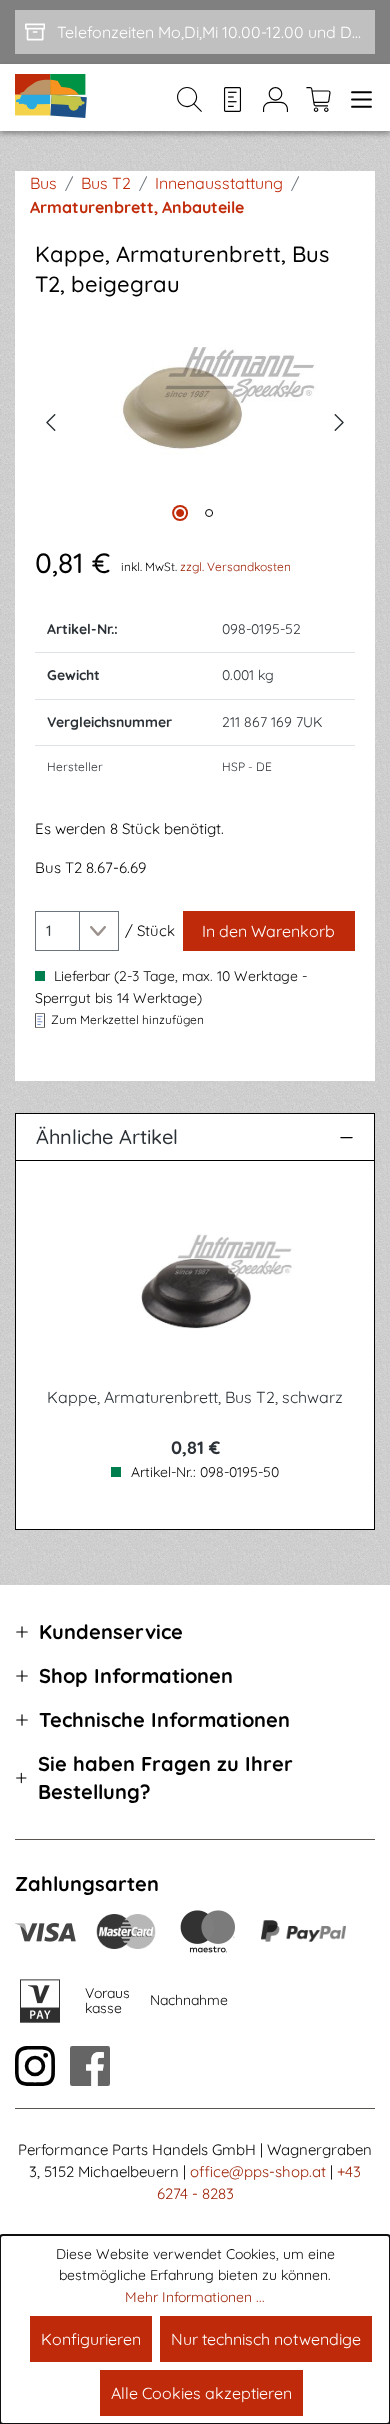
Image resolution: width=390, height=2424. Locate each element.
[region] (195, 420)
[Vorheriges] (50, 420)
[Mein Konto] (275, 98)
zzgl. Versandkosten (235, 566)
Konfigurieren (91, 2339)
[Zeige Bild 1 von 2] (180, 513)
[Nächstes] (340, 420)
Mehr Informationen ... (195, 2297)
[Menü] (357, 98)
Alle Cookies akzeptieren (201, 2393)
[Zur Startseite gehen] (52, 97)
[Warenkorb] (318, 98)
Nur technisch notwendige (266, 2339)
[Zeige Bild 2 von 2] (209, 513)
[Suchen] (189, 98)
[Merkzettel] (232, 98)
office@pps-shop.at (258, 2171)
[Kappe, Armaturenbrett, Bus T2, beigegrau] (195, 420)
